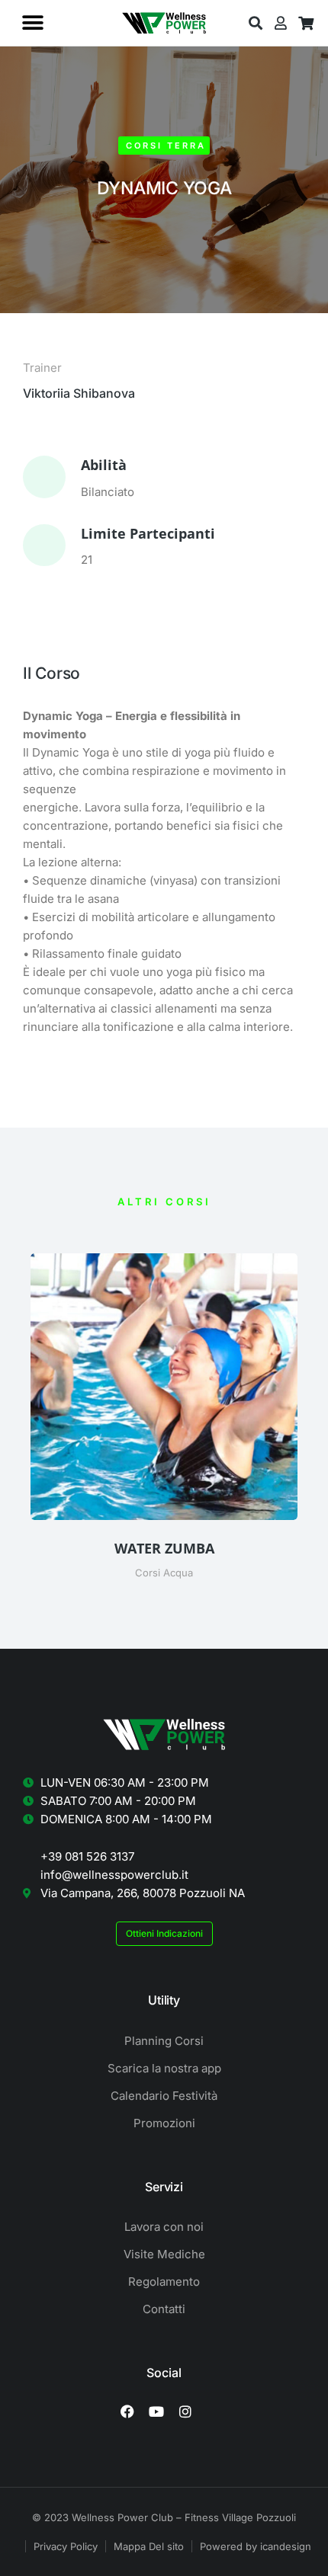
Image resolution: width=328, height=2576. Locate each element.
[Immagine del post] (164, 1387)
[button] (32, 23)
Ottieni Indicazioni (164, 1933)
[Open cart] (306, 23)
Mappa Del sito (149, 2546)
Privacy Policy (66, 2546)
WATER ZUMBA (164, 1548)
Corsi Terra (166, 146)
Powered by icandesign (256, 2546)
